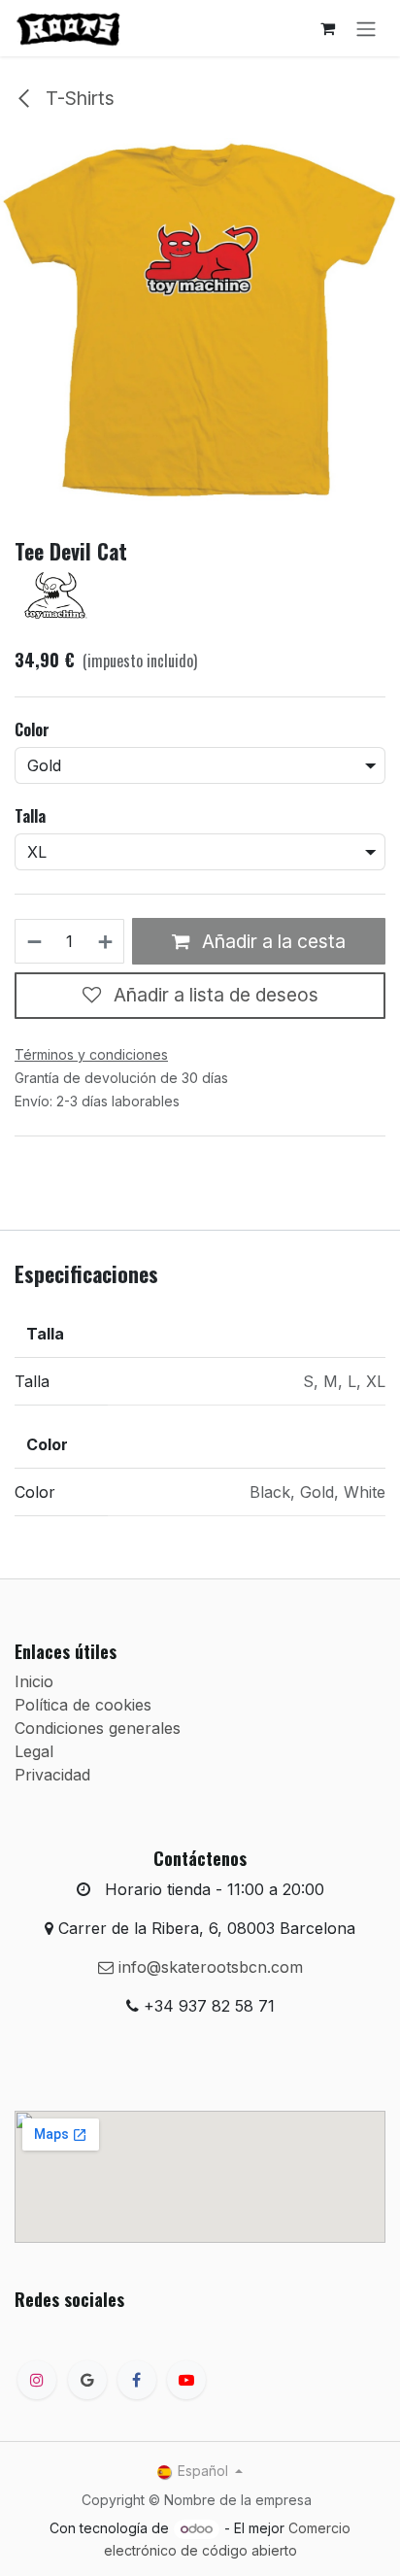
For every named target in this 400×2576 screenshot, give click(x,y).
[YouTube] (186, 2380)
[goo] (87, 2380)
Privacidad (52, 1775)
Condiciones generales (98, 1728)
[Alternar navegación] (366, 28)
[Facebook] (137, 2380)
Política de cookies (83, 1705)
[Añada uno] (106, 941)
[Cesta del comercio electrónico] (327, 28)
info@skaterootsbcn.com (208, 1967)
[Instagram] (37, 2380)
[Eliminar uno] (33, 941)
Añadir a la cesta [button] (271, 941)
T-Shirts (78, 98)
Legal (34, 1751)
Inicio (34, 1681)
